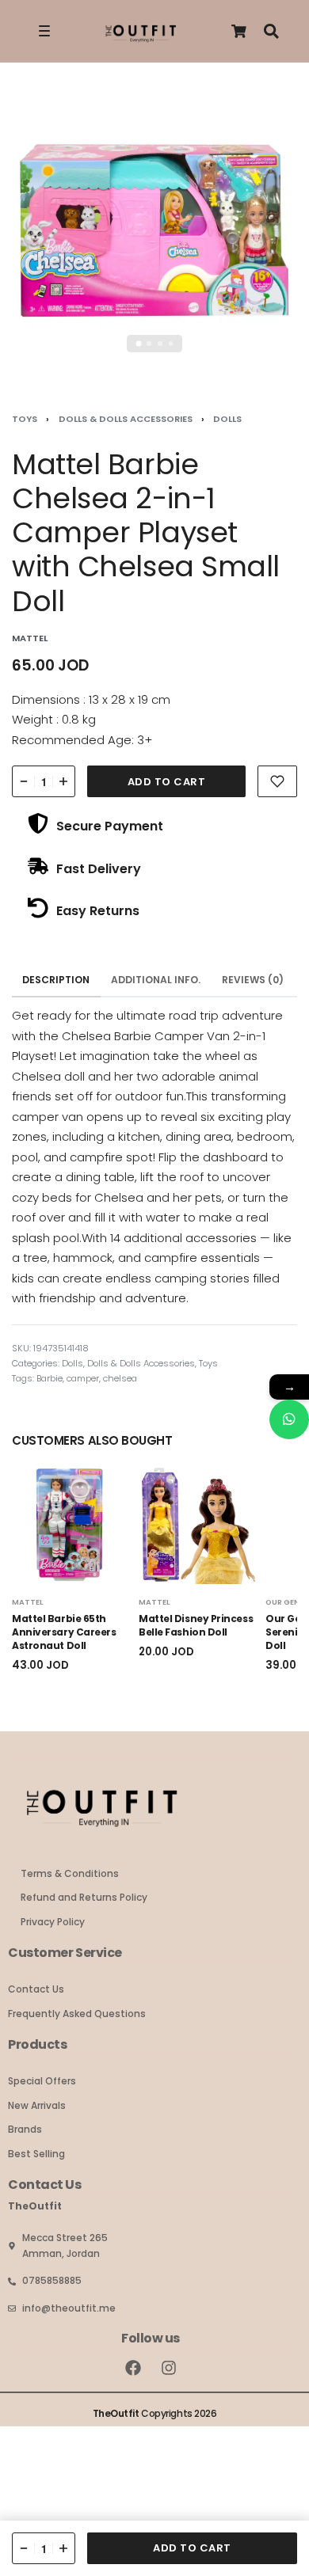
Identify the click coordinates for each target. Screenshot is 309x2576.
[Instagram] (169, 2368)
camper (83, 1378)
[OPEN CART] (239, 31)
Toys (25, 419)
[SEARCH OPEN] (271, 31)
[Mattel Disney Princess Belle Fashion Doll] (198, 1525)
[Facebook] (133, 2368)
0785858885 (52, 2280)
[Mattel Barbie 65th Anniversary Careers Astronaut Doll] (71, 1525)
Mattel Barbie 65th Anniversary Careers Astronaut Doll (64, 1633)
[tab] (56, 980)
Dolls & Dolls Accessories (126, 419)
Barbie (50, 1378)
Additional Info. (156, 980)
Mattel (27, 1602)
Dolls (227, 419)
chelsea (120, 1378)
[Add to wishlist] (277, 781)
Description (56, 980)
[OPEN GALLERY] (154, 233)
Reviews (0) (253, 980)
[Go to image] (138, 344)
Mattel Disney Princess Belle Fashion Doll (196, 1626)
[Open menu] (44, 31)
